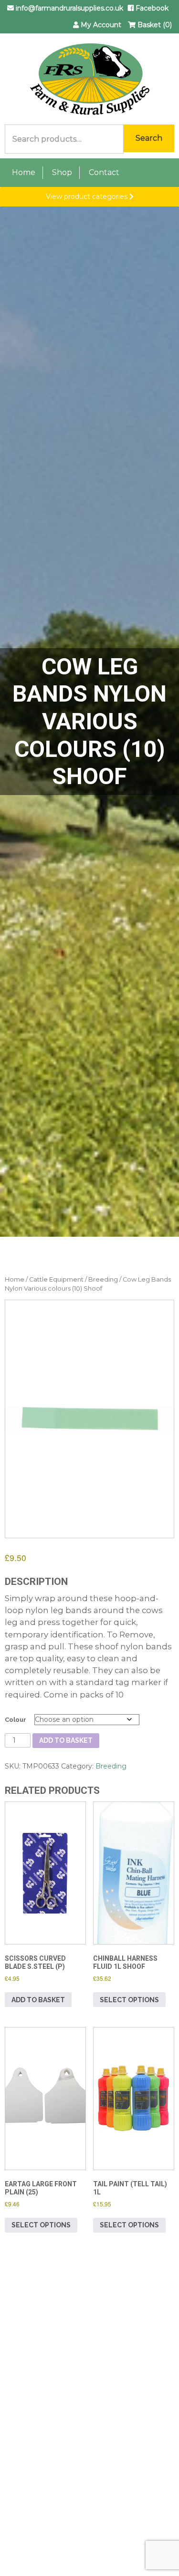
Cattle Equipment (56, 1279)
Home (24, 172)
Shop (62, 172)
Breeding (103, 1279)
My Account (100, 25)
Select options (129, 2000)
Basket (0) (154, 25)
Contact (104, 172)
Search (149, 138)
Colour (16, 1720)
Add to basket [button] (38, 2000)
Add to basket (66, 1740)
